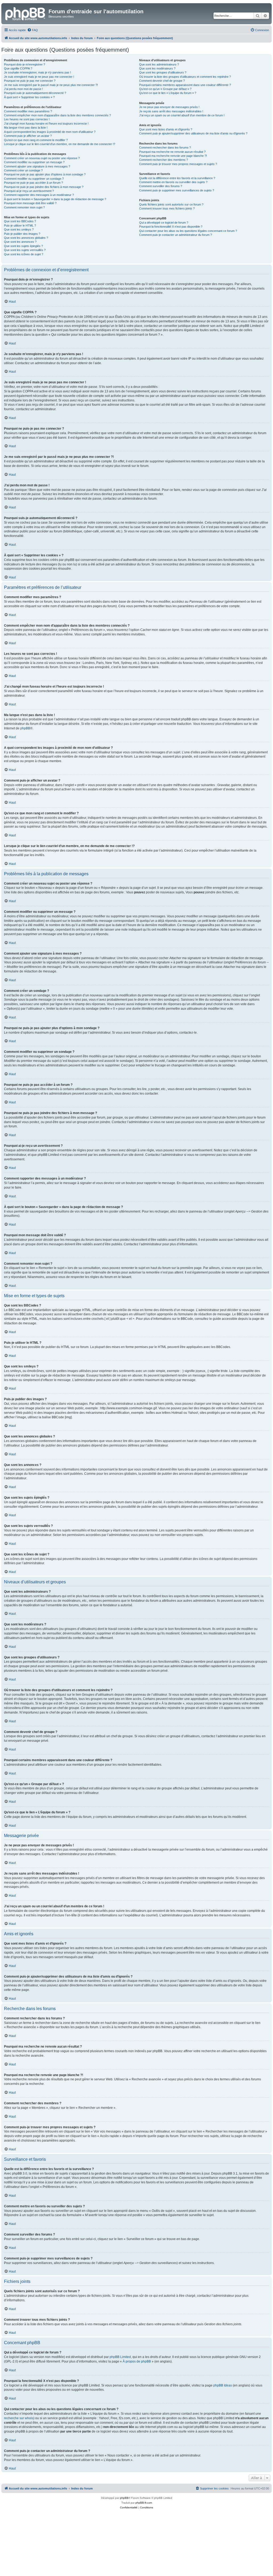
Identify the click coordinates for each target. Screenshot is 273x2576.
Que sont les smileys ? (19, 229)
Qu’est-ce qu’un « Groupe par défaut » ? (165, 89)
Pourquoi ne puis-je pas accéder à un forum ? (33, 183)
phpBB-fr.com (144, 2503)
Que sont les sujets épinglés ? (23, 246)
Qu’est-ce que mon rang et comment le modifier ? (36, 140)
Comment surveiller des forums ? (161, 186)
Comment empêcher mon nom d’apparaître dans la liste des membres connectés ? (57, 115)
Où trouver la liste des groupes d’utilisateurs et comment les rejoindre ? (185, 77)
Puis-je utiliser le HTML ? (20, 225)
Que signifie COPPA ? (18, 68)
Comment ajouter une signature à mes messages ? (37, 166)
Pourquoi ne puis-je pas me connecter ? (30, 81)
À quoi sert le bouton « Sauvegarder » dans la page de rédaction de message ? (55, 199)
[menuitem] (33, 30)
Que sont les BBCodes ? (20, 221)
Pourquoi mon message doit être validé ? (30, 203)
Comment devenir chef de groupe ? (162, 81)
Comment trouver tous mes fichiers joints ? (167, 208)
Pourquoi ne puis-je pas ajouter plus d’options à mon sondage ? (45, 174)
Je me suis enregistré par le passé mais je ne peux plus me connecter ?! (51, 85)
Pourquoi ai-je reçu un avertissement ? (29, 191)
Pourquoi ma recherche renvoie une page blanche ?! (173, 156)
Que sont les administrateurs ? (159, 64)
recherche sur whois (19, 2418)
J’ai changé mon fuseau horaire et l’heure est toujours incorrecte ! (46, 124)
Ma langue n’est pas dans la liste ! (26, 128)
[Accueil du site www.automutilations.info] (26, 13)
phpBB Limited (120, 2357)
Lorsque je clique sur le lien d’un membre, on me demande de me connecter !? (60, 144)
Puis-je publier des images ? (22, 234)
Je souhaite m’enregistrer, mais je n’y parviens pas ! (37, 72)
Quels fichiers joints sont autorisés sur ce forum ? (171, 204)
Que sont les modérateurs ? (157, 68)
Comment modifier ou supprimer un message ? (34, 162)
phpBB (25, 728)
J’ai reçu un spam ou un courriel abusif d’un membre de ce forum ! (182, 115)
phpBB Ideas (223, 2385)
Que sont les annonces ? (20, 242)
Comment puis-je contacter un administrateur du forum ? (176, 235)
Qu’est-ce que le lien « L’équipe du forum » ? (168, 93)
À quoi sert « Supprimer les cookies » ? (29, 97)
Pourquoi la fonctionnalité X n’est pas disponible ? (171, 227)
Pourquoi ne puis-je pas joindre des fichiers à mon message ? (44, 187)
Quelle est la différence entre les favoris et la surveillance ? (177, 178)
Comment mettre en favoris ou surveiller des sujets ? (173, 182)
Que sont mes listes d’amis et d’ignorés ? (166, 129)
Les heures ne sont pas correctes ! (27, 119)
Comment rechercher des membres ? (164, 160)
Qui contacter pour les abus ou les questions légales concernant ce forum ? (188, 231)
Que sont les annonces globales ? (26, 238)
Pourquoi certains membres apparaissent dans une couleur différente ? (185, 85)
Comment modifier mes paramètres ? (28, 111)
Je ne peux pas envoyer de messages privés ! (169, 107)
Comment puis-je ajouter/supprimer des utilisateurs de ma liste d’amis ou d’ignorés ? (193, 133)
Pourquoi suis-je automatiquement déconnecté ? (35, 93)
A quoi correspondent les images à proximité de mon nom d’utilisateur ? (50, 132)
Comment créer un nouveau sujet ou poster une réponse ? (42, 158)
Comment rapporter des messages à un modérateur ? (39, 195)
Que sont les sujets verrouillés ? (25, 250)
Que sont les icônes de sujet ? (24, 254)
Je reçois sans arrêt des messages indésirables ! (171, 111)
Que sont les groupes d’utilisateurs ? (163, 72)
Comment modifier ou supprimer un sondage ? (34, 179)
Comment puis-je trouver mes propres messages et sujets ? (178, 164)
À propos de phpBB (137, 2361)
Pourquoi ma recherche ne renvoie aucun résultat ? (172, 152)
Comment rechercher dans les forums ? (165, 147)
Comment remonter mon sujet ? (24, 207)
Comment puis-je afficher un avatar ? (28, 136)
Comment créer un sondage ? (23, 170)
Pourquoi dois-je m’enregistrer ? (25, 64)
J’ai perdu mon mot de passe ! (23, 89)
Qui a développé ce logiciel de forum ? (164, 223)
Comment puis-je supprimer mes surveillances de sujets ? (177, 190)
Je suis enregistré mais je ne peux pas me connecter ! (39, 77)
